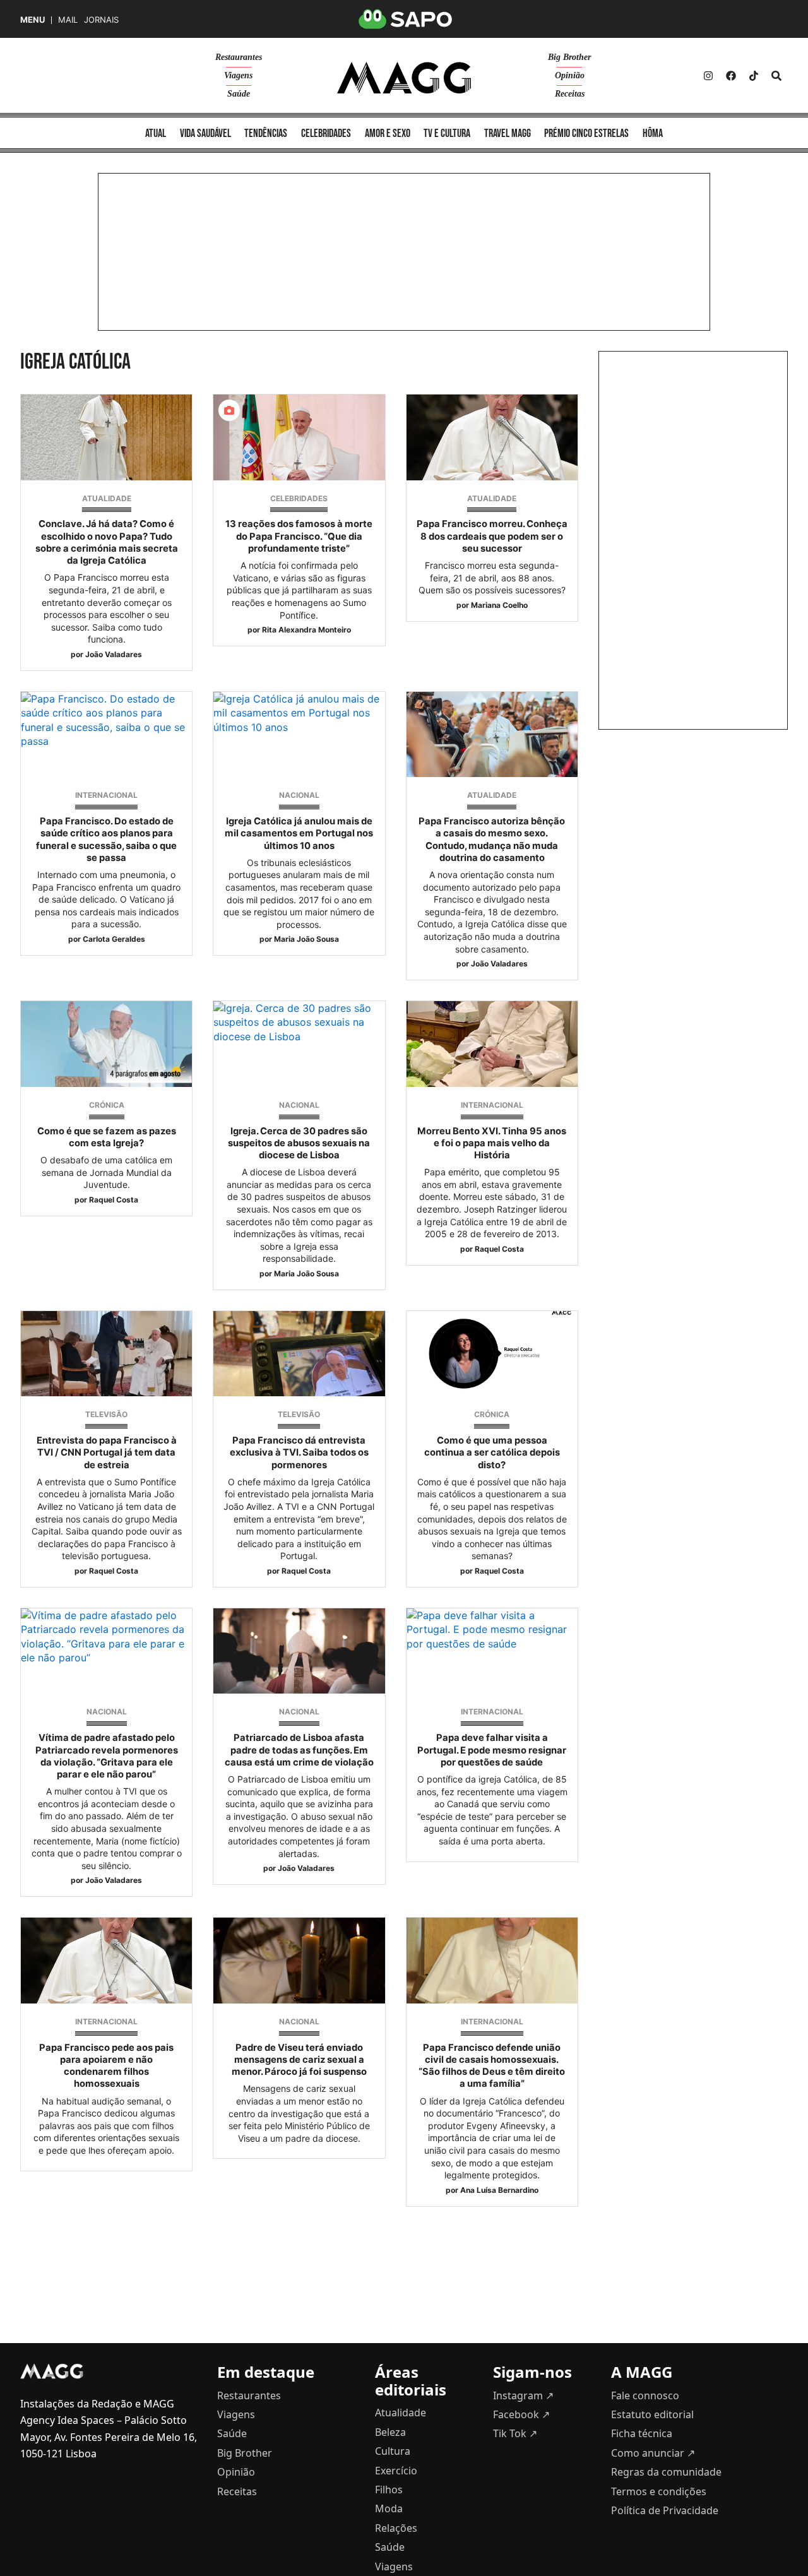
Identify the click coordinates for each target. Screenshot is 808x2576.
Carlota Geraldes (114, 939)
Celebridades (299, 498)
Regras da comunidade (666, 2472)
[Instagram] (708, 76)
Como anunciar (653, 2453)
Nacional (299, 795)
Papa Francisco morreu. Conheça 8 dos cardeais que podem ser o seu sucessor (492, 536)
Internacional (106, 795)
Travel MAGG (508, 134)
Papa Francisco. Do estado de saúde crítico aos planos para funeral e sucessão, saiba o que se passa (106, 840)
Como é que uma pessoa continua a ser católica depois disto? (492, 1452)
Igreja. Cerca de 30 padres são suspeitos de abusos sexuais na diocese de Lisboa (299, 1143)
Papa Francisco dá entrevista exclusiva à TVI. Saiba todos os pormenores (299, 1452)
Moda (389, 2508)
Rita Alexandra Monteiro (306, 630)
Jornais (101, 20)
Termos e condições (659, 2491)
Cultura (393, 2451)
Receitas (570, 94)
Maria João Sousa (306, 939)
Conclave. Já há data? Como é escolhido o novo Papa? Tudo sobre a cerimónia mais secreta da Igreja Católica (107, 542)
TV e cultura (447, 134)
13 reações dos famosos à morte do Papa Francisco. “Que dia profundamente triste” (299, 536)
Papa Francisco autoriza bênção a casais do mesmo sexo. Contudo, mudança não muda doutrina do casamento (492, 840)
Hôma (653, 134)
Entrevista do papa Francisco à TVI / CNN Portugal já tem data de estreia (107, 1452)
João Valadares (114, 654)
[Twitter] (754, 76)
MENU (33, 20)
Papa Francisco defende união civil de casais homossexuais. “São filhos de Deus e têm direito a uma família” (492, 2066)
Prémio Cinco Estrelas (586, 134)
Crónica (107, 1105)
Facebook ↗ (521, 2414)
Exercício (396, 2471)
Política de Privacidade (665, 2510)
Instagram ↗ (523, 2395)
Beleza (390, 2432)
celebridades (326, 134)
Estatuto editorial (652, 2414)
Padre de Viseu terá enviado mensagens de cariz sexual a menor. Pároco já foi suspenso (299, 2060)
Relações (396, 2528)
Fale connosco (645, 2395)
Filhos (389, 2490)
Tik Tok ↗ (515, 2433)
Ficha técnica (642, 2433)
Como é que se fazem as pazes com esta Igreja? (107, 1137)
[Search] (776, 76)
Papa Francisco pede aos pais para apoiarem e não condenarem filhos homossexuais (106, 2066)
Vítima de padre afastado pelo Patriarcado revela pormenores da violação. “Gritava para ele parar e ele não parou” (107, 1756)
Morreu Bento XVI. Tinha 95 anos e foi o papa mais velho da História (492, 1143)
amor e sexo (388, 134)
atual (156, 134)
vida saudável (205, 134)
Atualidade (107, 498)
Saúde (239, 94)
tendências (266, 134)
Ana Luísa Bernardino (499, 2190)
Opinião (570, 75)
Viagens (238, 75)
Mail (68, 20)
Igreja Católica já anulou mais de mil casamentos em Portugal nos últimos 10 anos (299, 833)
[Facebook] (731, 76)
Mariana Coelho (499, 605)
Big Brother (569, 57)
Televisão (106, 1414)
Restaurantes (239, 57)
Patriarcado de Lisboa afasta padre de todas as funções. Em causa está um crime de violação (299, 1750)
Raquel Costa (114, 1200)
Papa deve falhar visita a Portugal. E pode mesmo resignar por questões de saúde (492, 1750)
